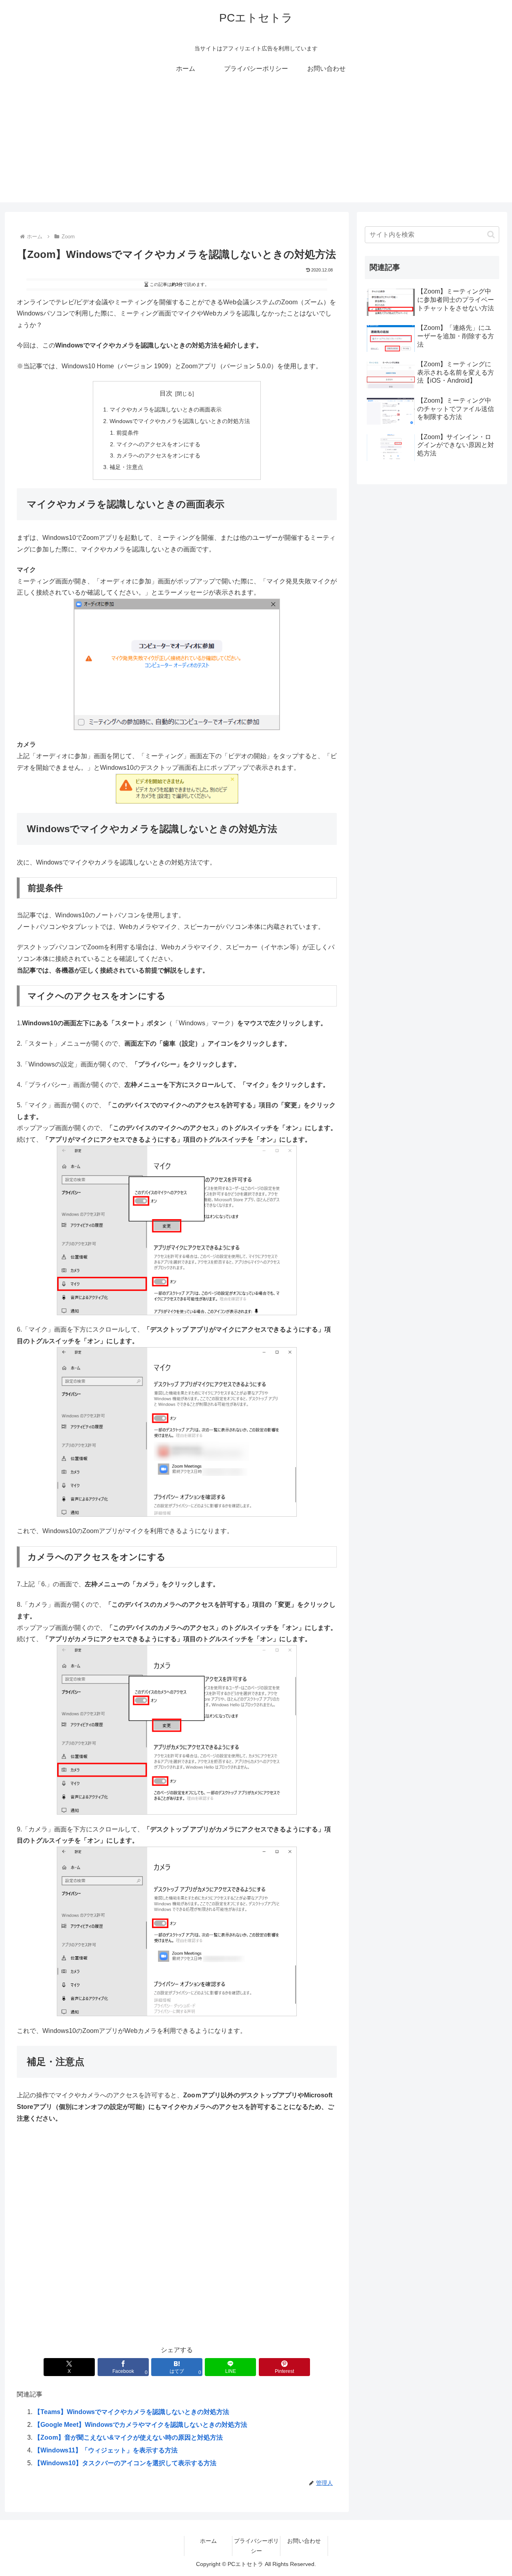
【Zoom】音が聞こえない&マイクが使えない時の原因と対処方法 (128, 2437)
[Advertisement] (256, 146)
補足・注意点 (126, 467)
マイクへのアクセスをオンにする (158, 444)
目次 (166, 393)
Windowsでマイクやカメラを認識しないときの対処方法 (180, 421)
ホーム (208, 2541)
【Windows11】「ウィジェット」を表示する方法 (106, 2450)
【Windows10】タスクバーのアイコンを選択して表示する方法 (125, 2463)
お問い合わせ (304, 2541)
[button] (491, 235)
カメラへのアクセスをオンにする (158, 455)
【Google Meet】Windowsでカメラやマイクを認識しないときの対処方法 (141, 2425)
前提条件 (128, 433)
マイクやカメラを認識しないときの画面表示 (166, 409)
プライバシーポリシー (256, 2546)
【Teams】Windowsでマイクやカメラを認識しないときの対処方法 (132, 2412)
